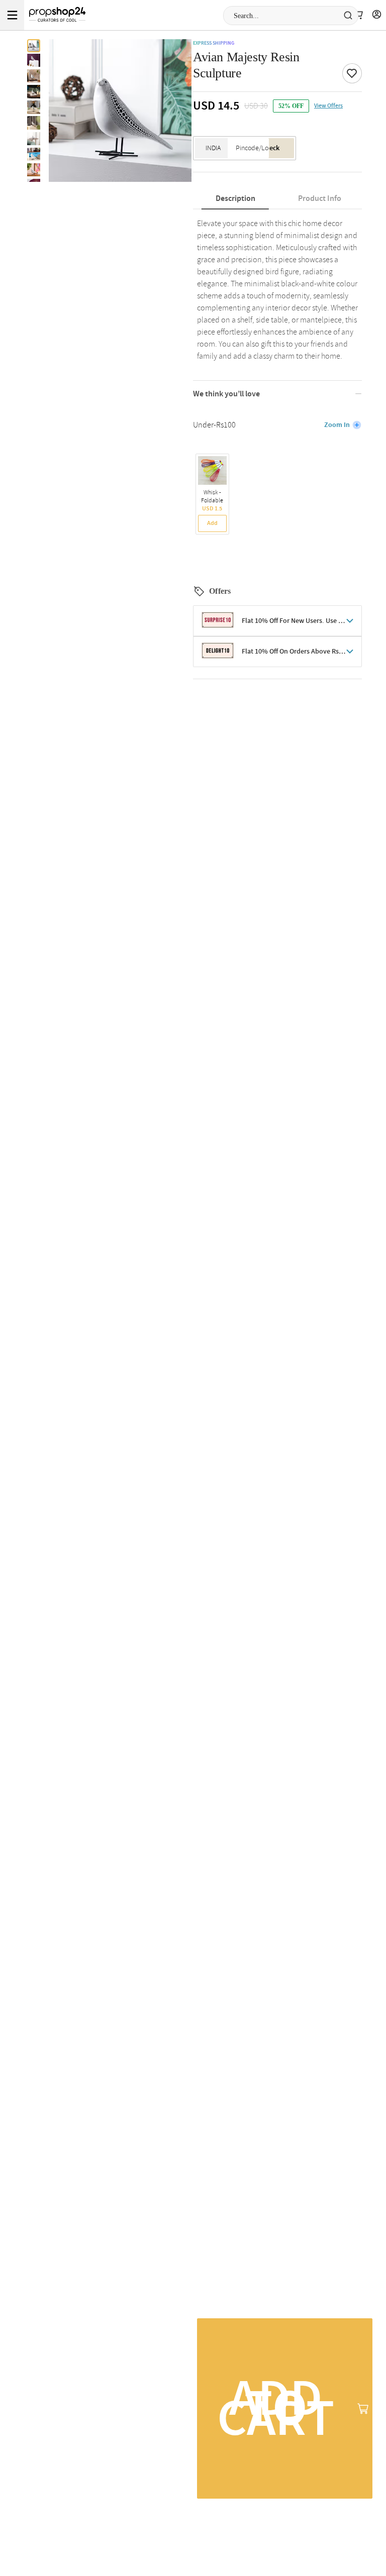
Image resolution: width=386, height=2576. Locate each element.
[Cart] (358, 15)
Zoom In (337, 425)
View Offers (328, 106)
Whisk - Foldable (212, 497)
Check (270, 148)
